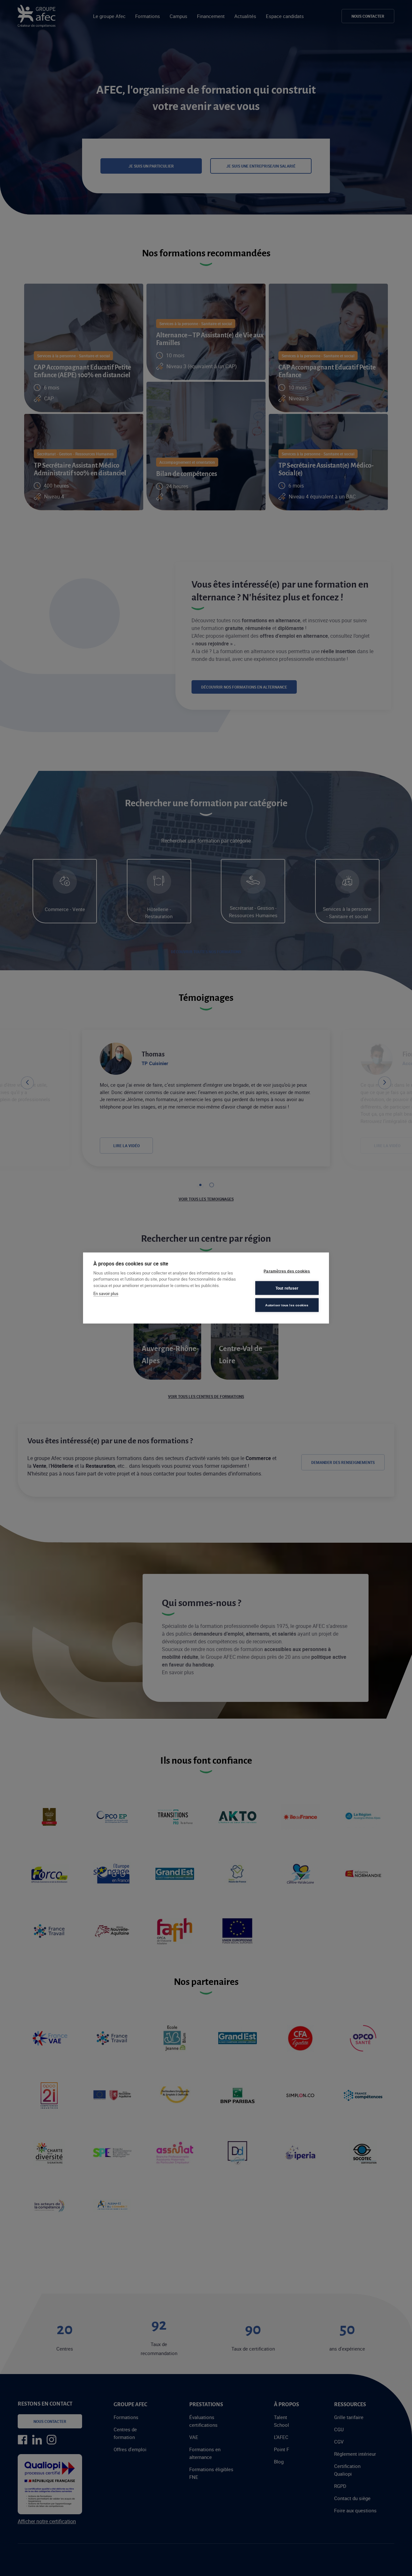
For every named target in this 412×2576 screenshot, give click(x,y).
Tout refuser (287, 1288)
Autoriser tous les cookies (287, 1305)
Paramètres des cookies (287, 1271)
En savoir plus (106, 1293)
